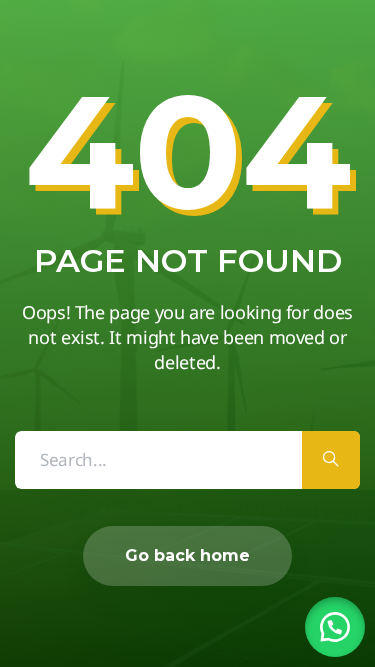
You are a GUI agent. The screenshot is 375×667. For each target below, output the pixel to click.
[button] (335, 627)
